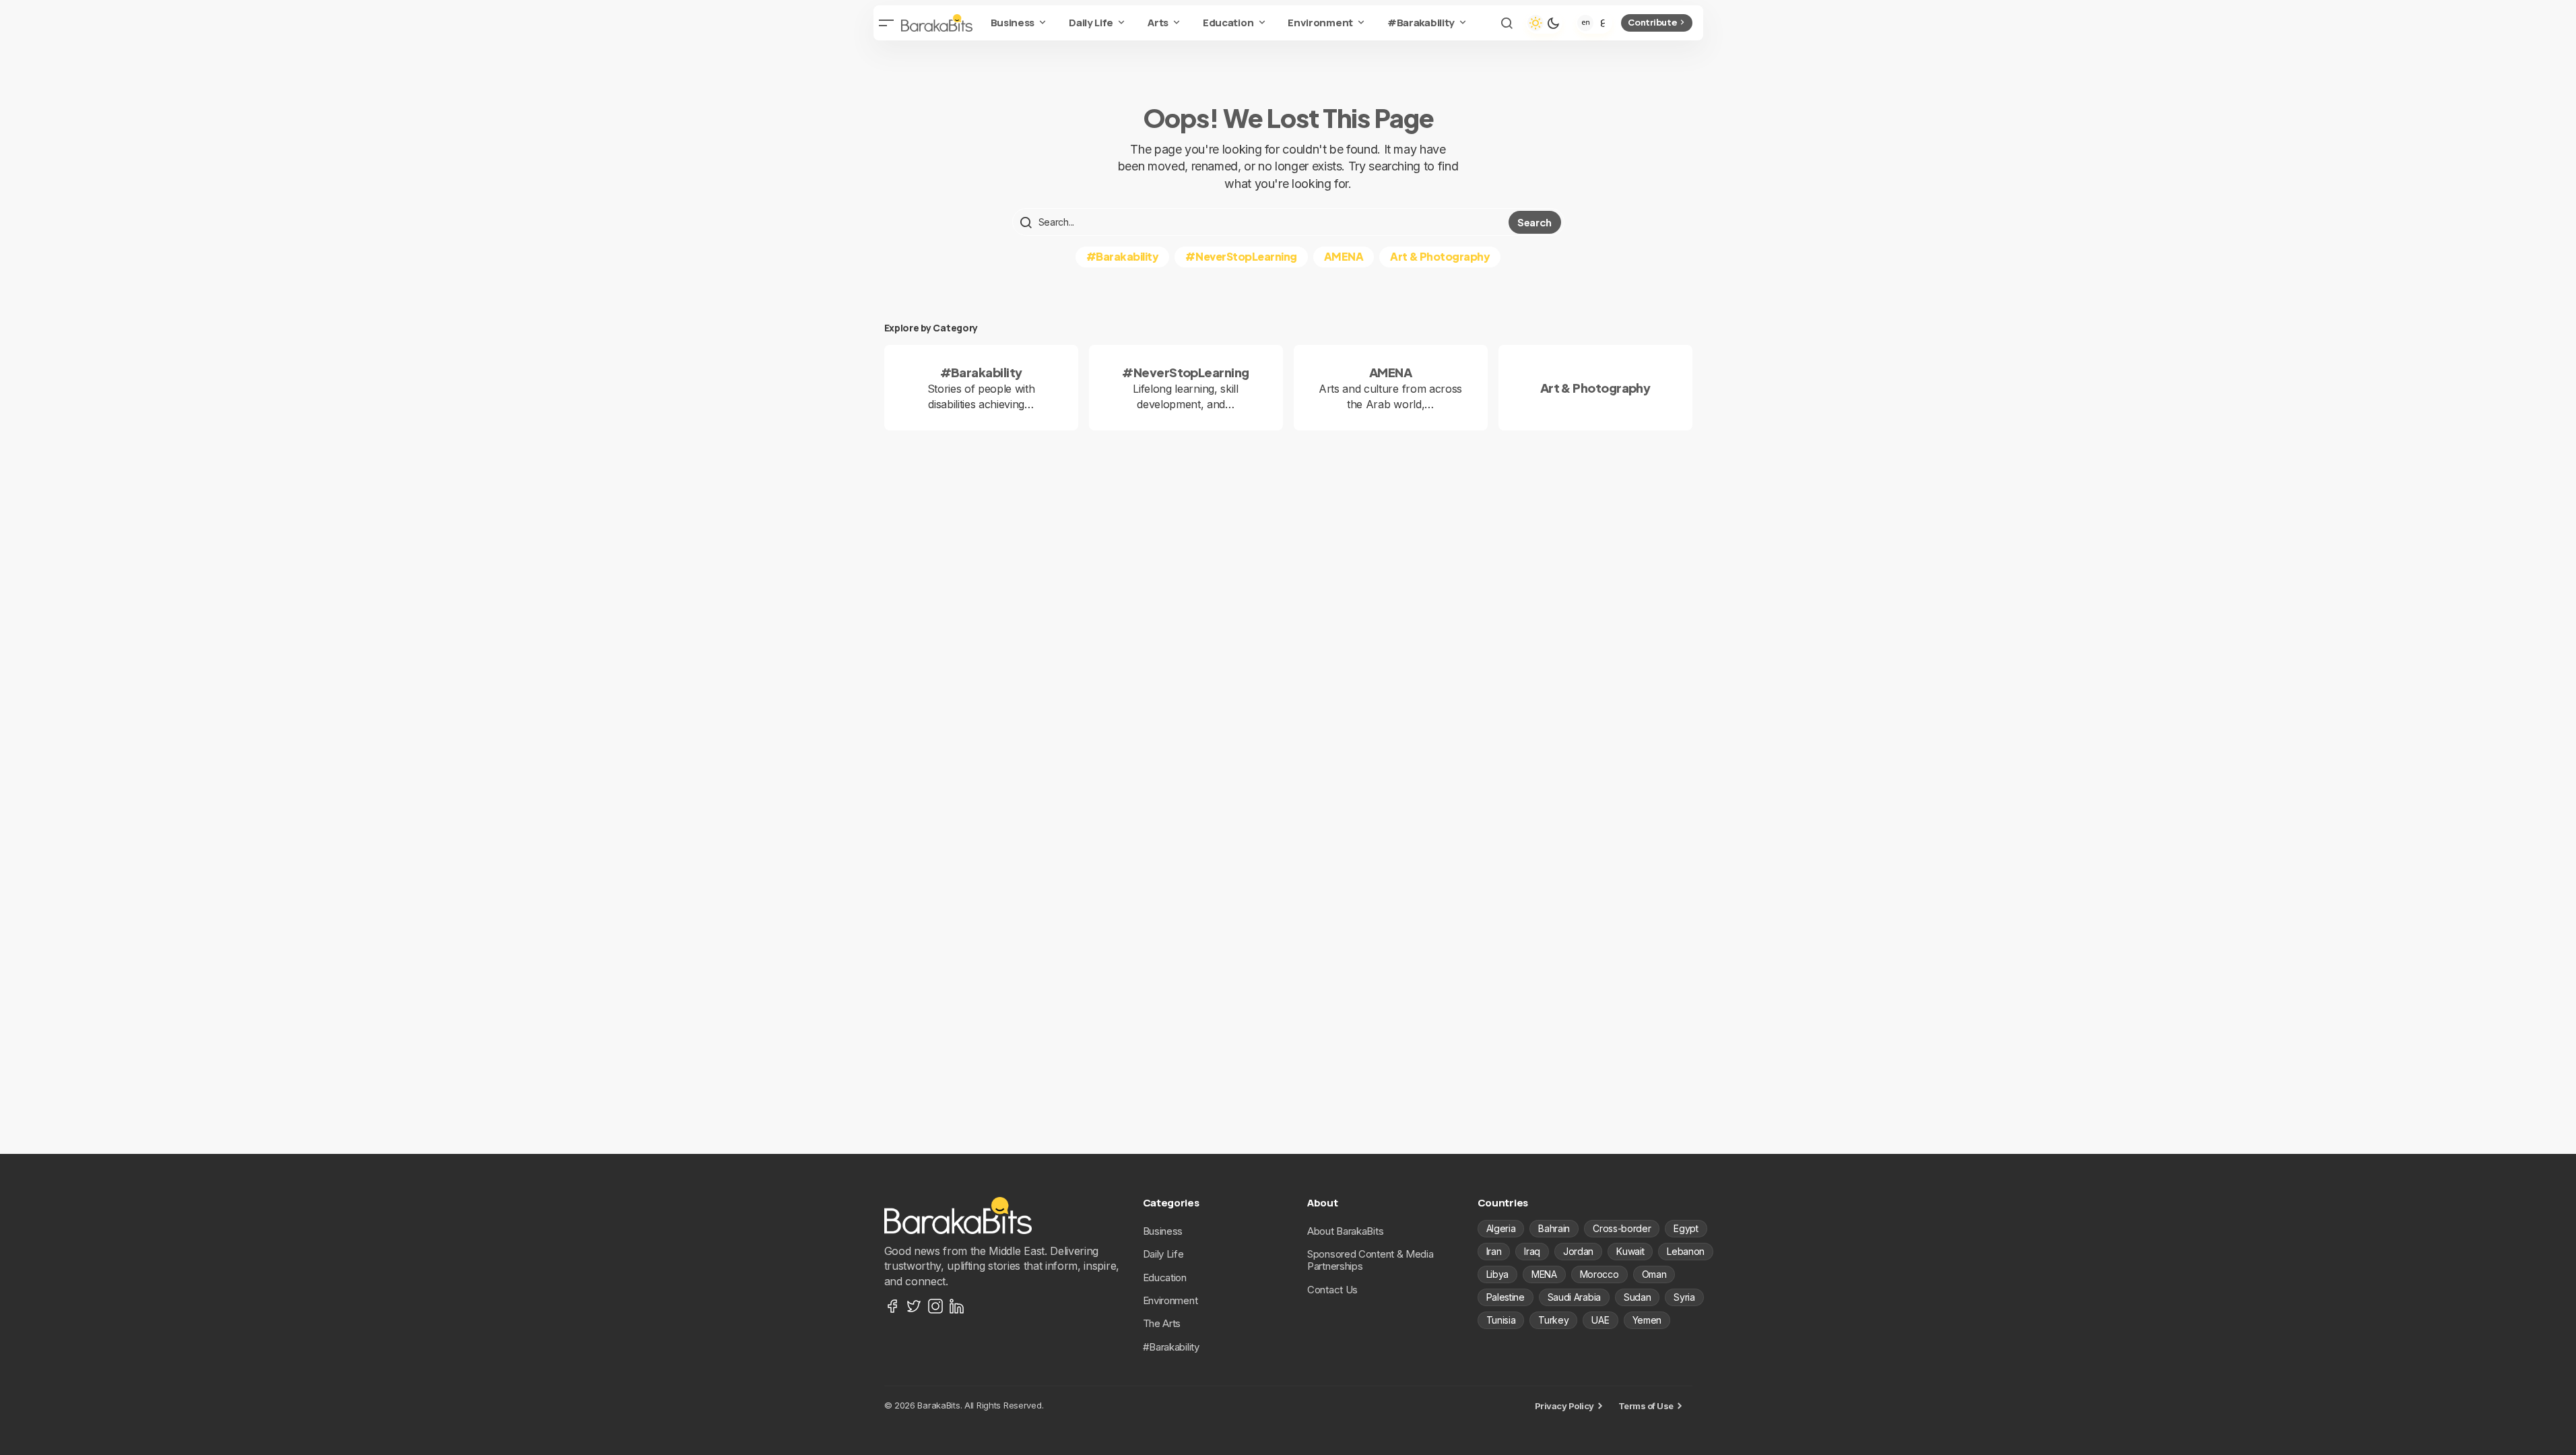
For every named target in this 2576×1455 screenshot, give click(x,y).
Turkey (1553, 1320)
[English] (1585, 23)
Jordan (1578, 1251)
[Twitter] (914, 1306)
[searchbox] (1262, 222)
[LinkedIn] (957, 1306)
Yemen (1647, 1320)
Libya (1497, 1274)
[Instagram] (935, 1306)
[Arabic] (1603, 23)
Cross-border (1622, 1228)
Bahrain (1554, 1228)
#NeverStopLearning (1241, 256)
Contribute (1652, 22)
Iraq (1532, 1251)
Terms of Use (1646, 1406)
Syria (1684, 1297)
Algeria (1501, 1228)
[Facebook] (892, 1306)
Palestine (1506, 1297)
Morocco (1599, 1274)
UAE (1600, 1320)
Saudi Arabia (1574, 1297)
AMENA (1344, 256)
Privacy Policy (1564, 1406)
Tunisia (1501, 1320)
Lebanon (1686, 1251)
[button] (887, 23)
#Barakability (1123, 256)
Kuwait (1630, 1251)
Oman (1654, 1274)
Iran (1494, 1251)
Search (1534, 222)
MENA (1544, 1274)
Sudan (1637, 1297)
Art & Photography (1440, 256)
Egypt (1686, 1228)
